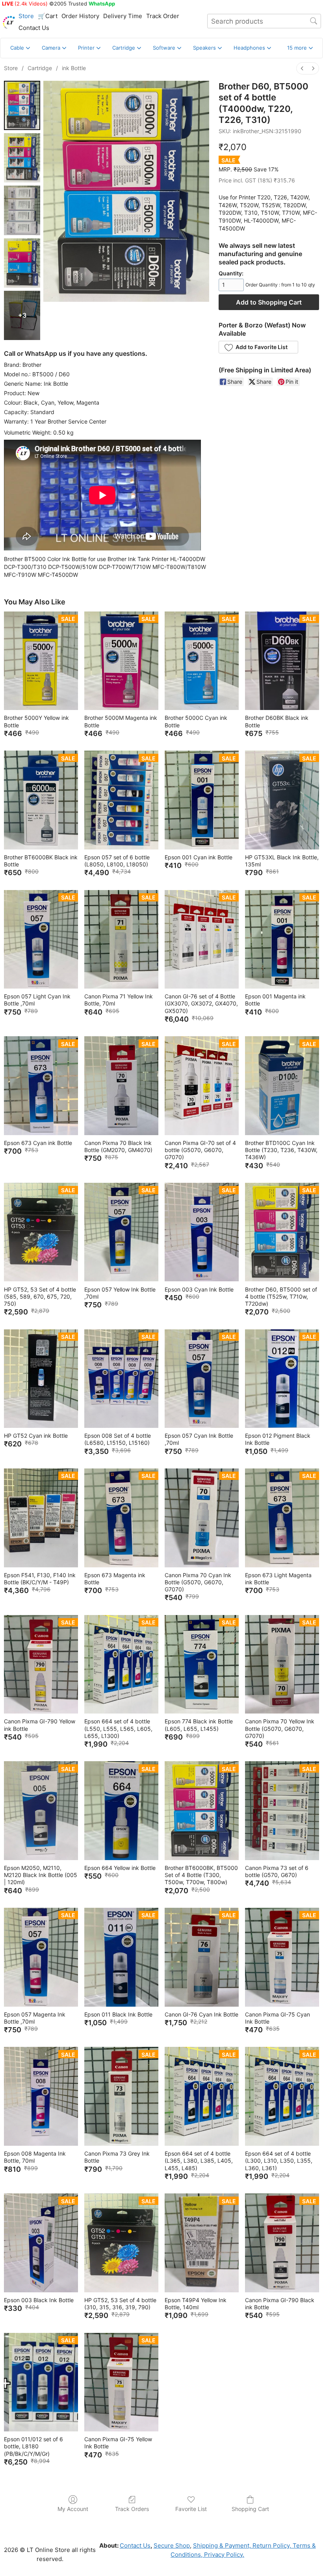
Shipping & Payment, (222, 2545)
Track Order (163, 16)
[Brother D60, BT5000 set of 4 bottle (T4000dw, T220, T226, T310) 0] (22, 105)
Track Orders (132, 2509)
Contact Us (34, 28)
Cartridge (40, 68)
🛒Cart (48, 16)
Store (26, 16)
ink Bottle (74, 68)
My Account (73, 2509)
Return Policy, (271, 2545)
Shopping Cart (250, 2509)
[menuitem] (302, 68)
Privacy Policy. (223, 2555)
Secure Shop (172, 2545)
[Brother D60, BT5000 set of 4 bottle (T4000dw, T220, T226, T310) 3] (22, 263)
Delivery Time (123, 16)
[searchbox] (264, 21)
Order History (80, 16)
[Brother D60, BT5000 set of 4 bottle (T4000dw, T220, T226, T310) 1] (22, 158)
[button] (300, 48)
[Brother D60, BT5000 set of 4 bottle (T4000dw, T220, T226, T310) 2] (22, 210)
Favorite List (191, 2509)
